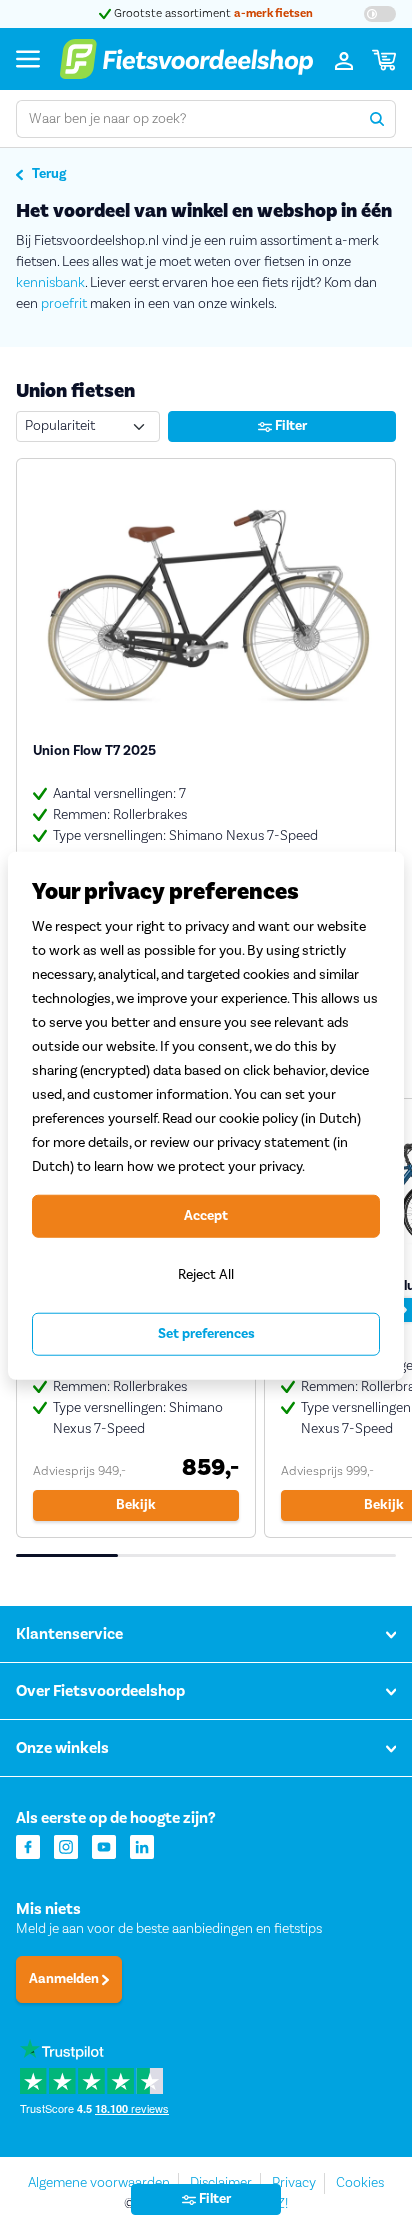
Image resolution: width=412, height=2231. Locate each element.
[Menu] (28, 58)
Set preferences (206, 1334)
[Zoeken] (377, 119)
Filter (289, 426)
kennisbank (50, 283)
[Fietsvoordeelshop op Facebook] (28, 1845)
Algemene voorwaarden (99, 2183)
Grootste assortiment (212, 13)
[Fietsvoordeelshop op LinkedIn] (142, 1845)
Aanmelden (65, 1979)
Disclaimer (221, 2183)
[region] (206, 1115)
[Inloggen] (344, 59)
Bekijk (136, 1505)
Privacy (294, 2183)
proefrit (64, 304)
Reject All (206, 1274)
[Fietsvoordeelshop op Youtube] (104, 1845)
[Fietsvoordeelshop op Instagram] (66, 1845)
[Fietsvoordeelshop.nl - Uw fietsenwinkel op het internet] (186, 59)
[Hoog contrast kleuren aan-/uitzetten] (380, 14)
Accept (206, 1216)
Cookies (360, 2183)
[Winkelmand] (384, 59)
